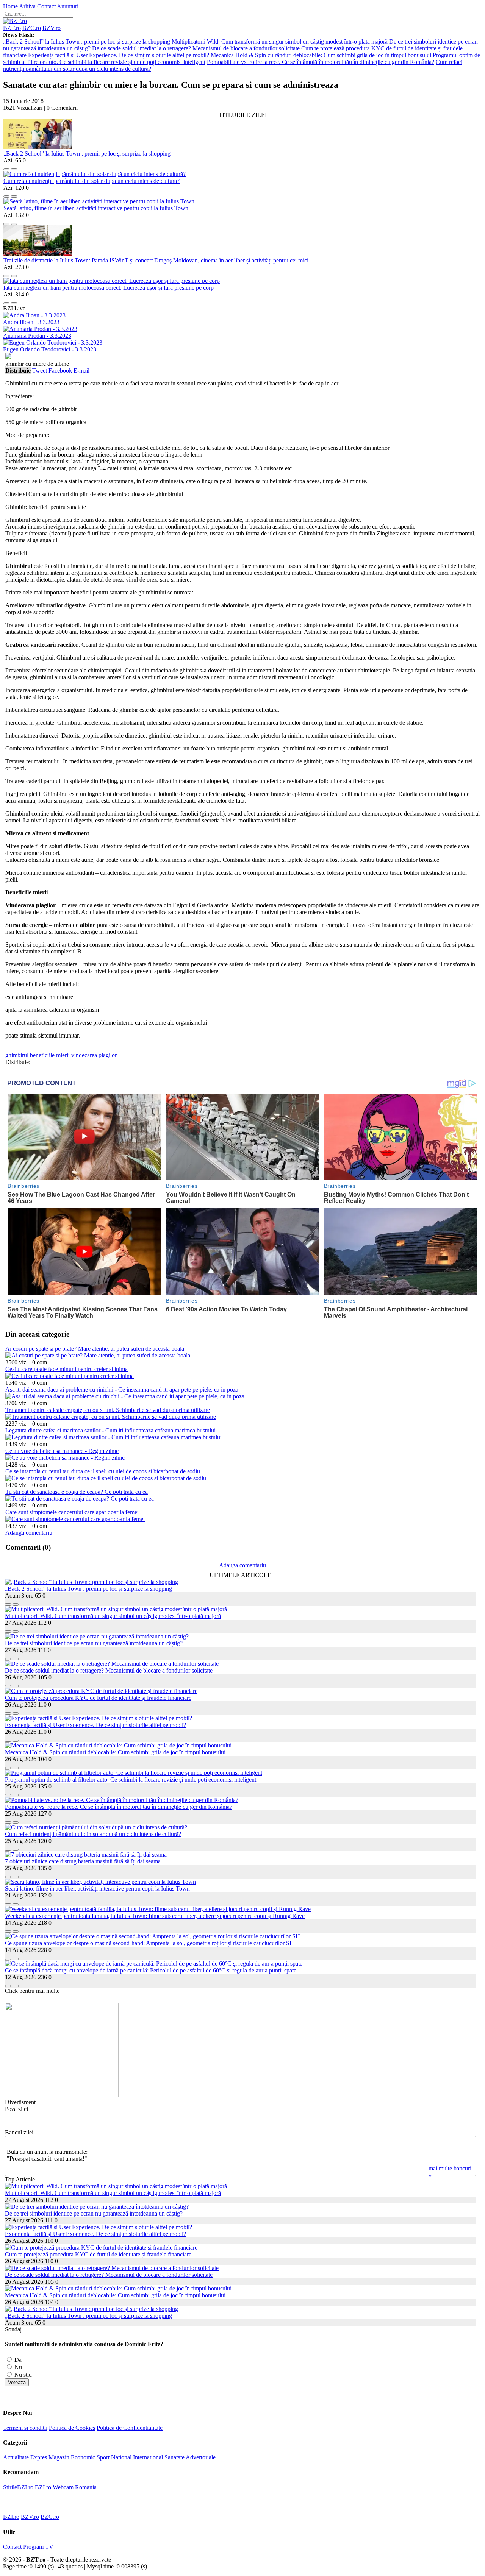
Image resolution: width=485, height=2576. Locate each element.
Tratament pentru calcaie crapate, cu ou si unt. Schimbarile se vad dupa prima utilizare (108, 1410)
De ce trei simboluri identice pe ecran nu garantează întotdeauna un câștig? (94, 1643)
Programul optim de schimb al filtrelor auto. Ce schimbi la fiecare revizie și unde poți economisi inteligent (131, 1779)
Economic (83, 2457)
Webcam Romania (75, 2487)
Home (10, 6)
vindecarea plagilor (94, 1055)
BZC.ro (32, 28)
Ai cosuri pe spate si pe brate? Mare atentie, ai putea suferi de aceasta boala (95, 1349)
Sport (103, 2457)
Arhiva (27, 6)
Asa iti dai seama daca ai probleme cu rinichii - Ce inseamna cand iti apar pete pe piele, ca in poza (122, 1389)
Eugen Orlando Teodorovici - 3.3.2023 (50, 349)
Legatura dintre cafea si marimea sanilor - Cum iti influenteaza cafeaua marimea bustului (110, 1430)
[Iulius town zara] (62, 2095)
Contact (46, 6)
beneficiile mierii (50, 1055)
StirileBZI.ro (18, 2487)
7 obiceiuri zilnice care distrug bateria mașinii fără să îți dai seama (83, 1861)
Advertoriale (201, 2457)
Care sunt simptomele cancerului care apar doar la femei (72, 1512)
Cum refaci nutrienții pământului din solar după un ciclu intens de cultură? (92, 181)
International (148, 2457)
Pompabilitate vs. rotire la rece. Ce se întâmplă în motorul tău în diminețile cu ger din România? (321, 62)
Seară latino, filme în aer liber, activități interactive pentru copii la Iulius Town (96, 208)
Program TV (38, 2547)
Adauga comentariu (29, 1533)
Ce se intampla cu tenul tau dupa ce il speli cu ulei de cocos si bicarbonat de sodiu (103, 1471)
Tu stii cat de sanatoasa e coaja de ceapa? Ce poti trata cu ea (77, 1492)
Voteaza (17, 2382)
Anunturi (68, 6)
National (121, 2457)
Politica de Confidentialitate (130, 2428)
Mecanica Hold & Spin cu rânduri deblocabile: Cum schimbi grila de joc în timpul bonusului (321, 55)
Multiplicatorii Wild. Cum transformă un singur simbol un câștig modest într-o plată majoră (280, 41)
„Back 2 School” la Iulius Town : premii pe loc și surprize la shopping (87, 41)
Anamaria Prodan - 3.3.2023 (37, 336)
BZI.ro (43, 2487)
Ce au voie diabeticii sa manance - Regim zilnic (62, 1451)
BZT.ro (12, 28)
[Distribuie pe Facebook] (6, 167)
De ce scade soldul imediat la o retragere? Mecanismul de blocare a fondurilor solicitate (196, 48)
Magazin (59, 2457)
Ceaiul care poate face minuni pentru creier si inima (66, 1369)
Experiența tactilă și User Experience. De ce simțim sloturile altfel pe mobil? (119, 55)
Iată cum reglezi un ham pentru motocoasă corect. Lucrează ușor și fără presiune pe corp (109, 288)
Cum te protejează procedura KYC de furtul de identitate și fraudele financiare (98, 1698)
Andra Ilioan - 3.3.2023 (31, 322)
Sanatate (174, 2457)
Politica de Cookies (72, 2428)
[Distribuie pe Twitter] (14, 167)
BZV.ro (52, 28)
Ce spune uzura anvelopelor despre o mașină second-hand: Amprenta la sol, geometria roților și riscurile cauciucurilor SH (149, 1943)
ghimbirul (17, 1055)
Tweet (40, 371)
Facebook (60, 371)
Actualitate (16, 2457)
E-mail (81, 371)
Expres (39, 2457)
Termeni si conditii (25, 2428)
